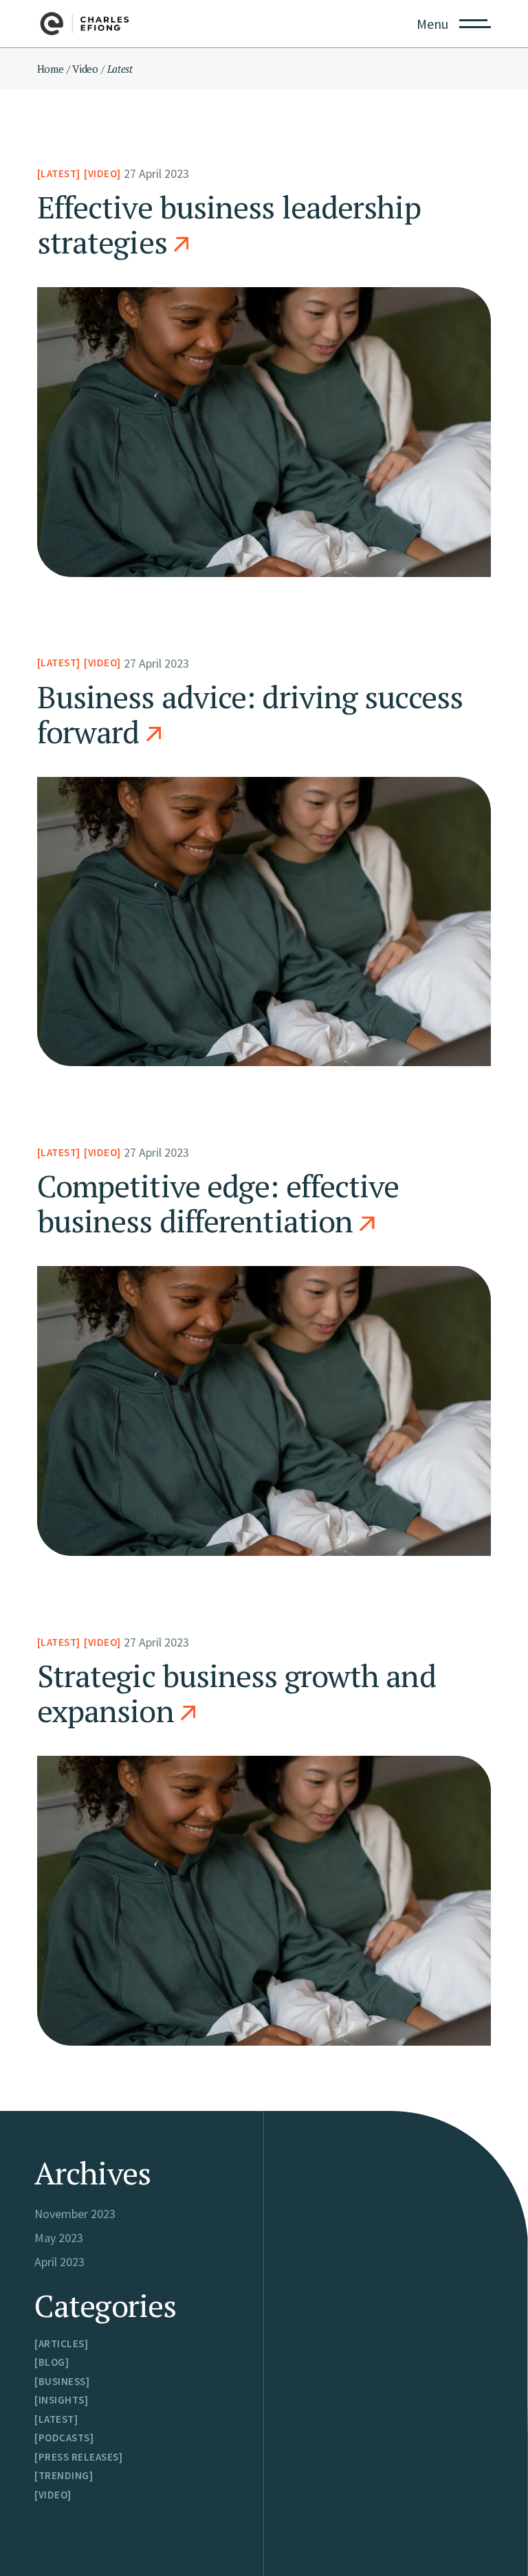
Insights (62, 2400)
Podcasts (64, 2438)
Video (85, 69)
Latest (58, 173)
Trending (64, 2475)
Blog (52, 2362)
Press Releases (79, 2457)
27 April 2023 (156, 173)
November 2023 (75, 2214)
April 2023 (59, 2262)
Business (62, 2381)
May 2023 (59, 2238)
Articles (62, 2343)
